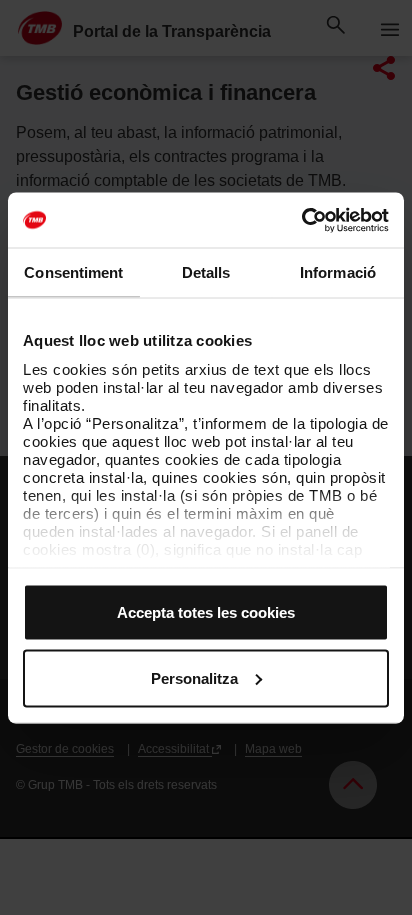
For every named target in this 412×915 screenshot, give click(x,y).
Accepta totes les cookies (206, 612)
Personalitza (194, 677)
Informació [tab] (338, 272)
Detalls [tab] (206, 272)
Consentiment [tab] (73, 272)
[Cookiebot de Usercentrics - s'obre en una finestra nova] (301, 220)
